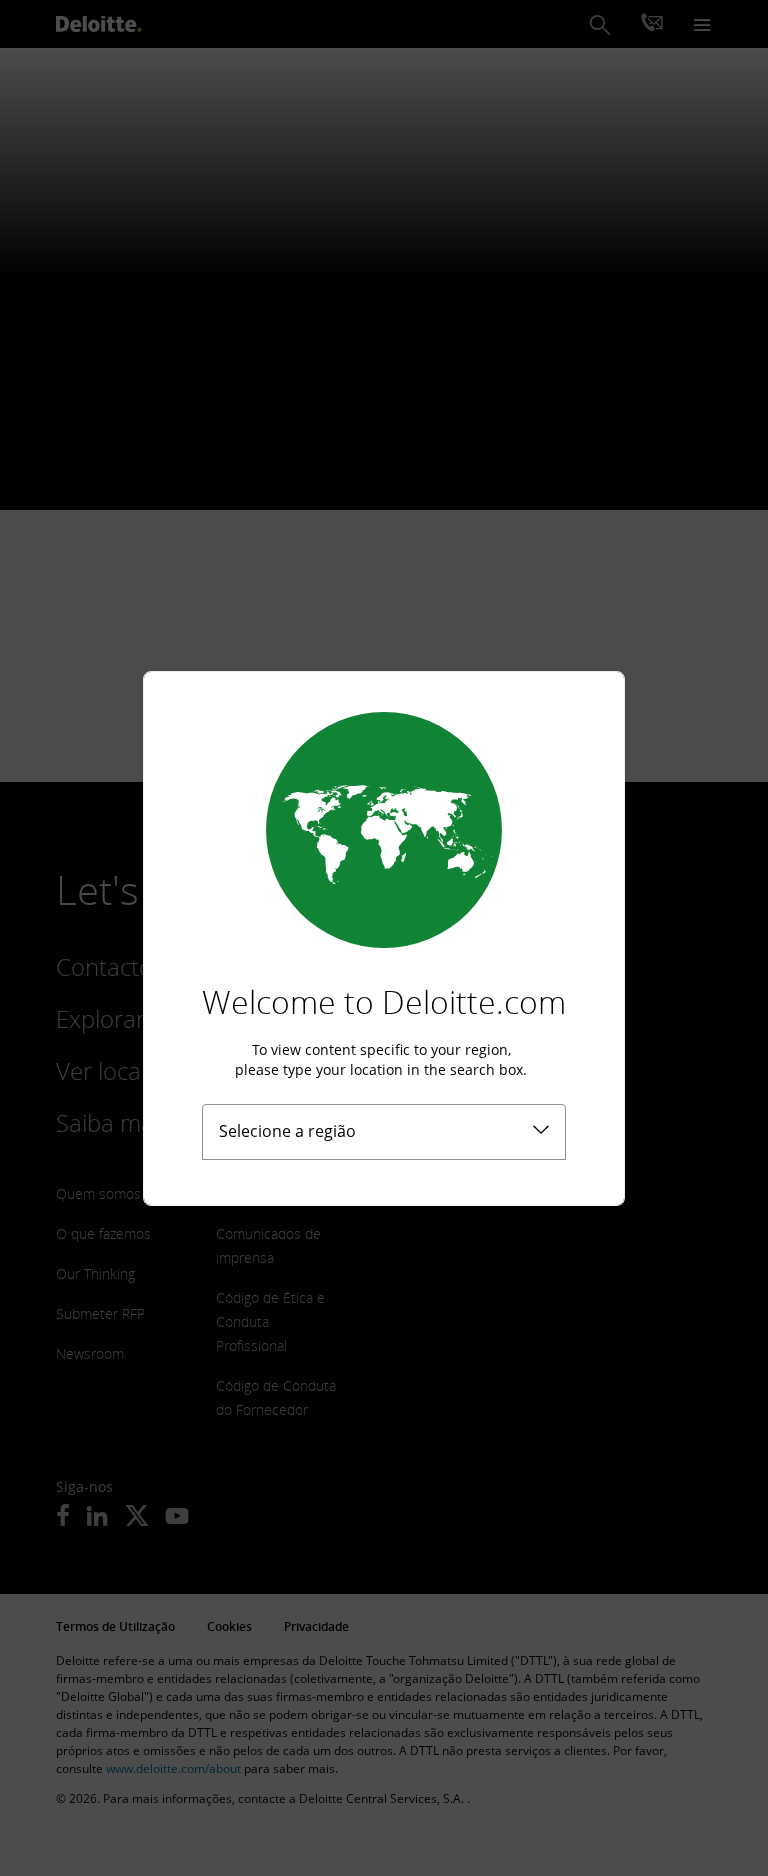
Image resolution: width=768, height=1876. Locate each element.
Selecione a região (287, 1131)
